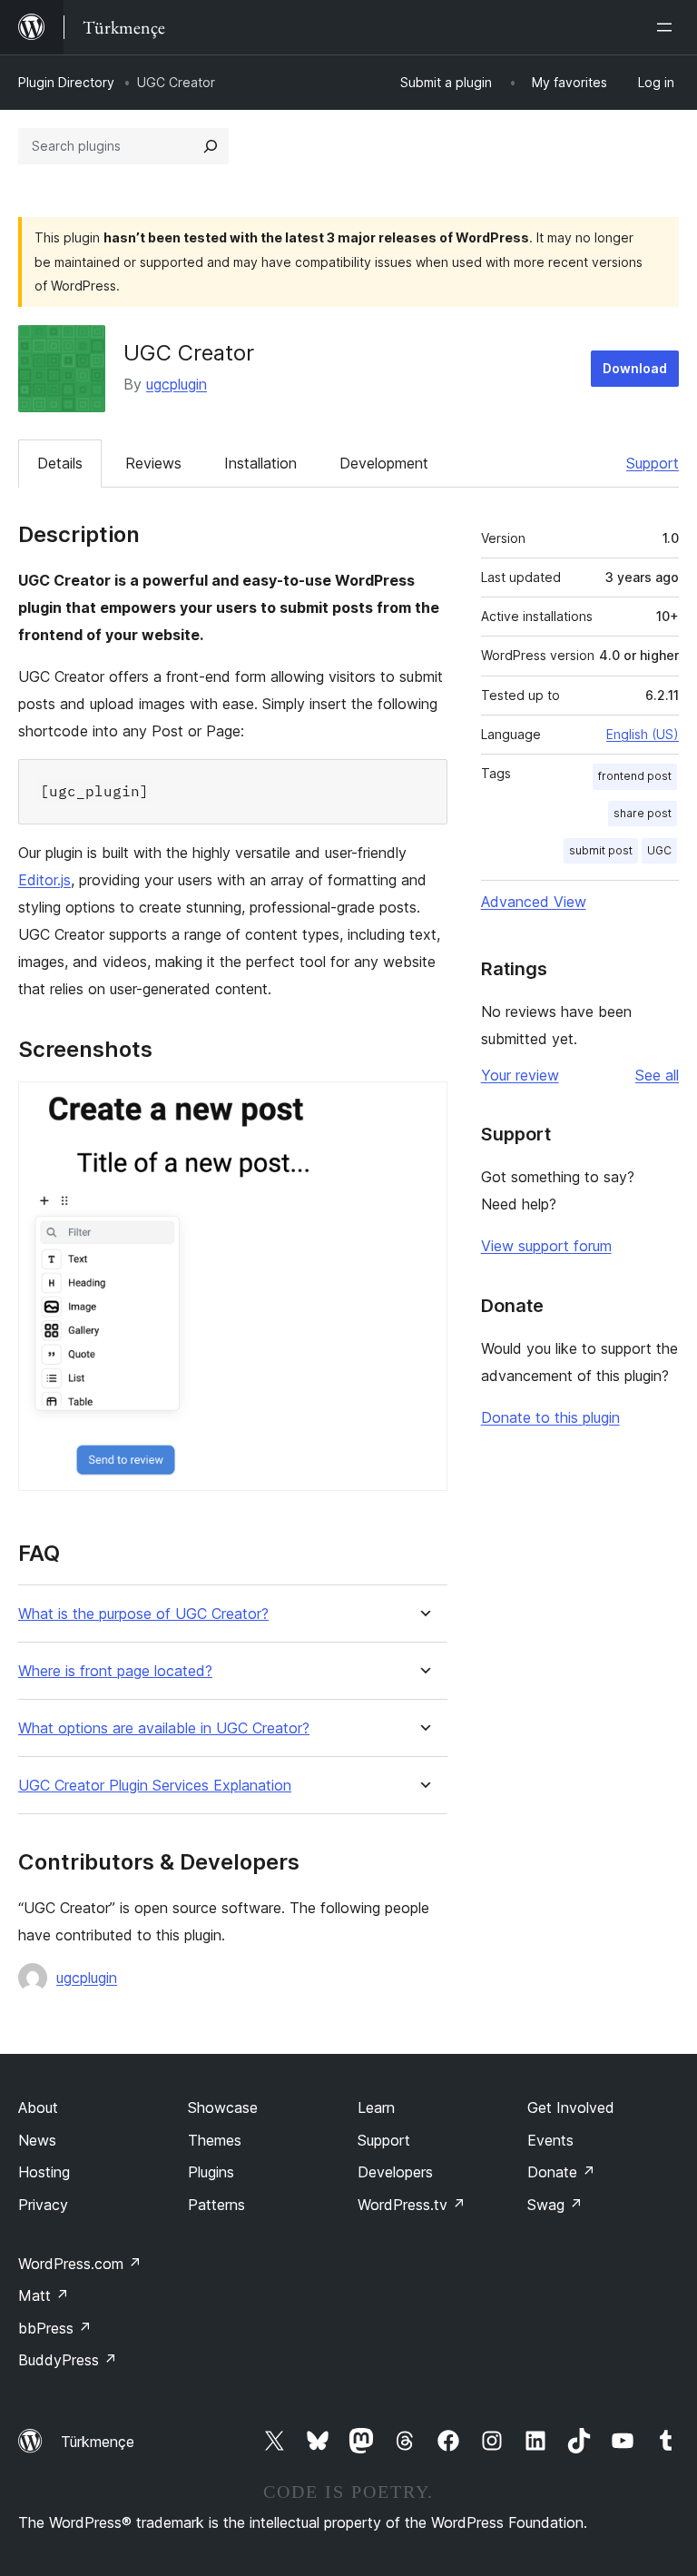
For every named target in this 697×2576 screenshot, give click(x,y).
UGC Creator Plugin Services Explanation (155, 1786)
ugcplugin (177, 384)
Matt (44, 2295)
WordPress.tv (412, 2205)
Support (653, 463)
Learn (376, 2107)
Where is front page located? (115, 1671)
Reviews (153, 463)
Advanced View (534, 902)
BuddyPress (68, 2360)
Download (635, 368)
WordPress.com (80, 2264)
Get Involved (571, 2107)
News (37, 2140)
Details (60, 463)
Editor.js (44, 880)
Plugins (211, 2172)
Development (384, 463)
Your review (520, 1075)
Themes (215, 2140)
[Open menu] (668, 27)
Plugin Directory (66, 82)
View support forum (546, 1246)
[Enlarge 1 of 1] (423, 1106)
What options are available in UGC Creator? (164, 1728)
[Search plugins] (211, 146)
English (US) (643, 734)
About (38, 2107)
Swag (555, 2205)
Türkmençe (98, 2442)
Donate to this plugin (550, 1417)
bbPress (55, 2328)
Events (550, 2140)
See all (657, 1075)
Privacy (43, 2205)
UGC (659, 850)
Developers (395, 2172)
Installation (260, 463)
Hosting (44, 2172)
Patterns (216, 2205)
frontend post (635, 776)
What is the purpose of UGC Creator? (143, 1614)
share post (643, 813)
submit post (601, 850)
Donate (561, 2172)
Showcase (223, 2107)
